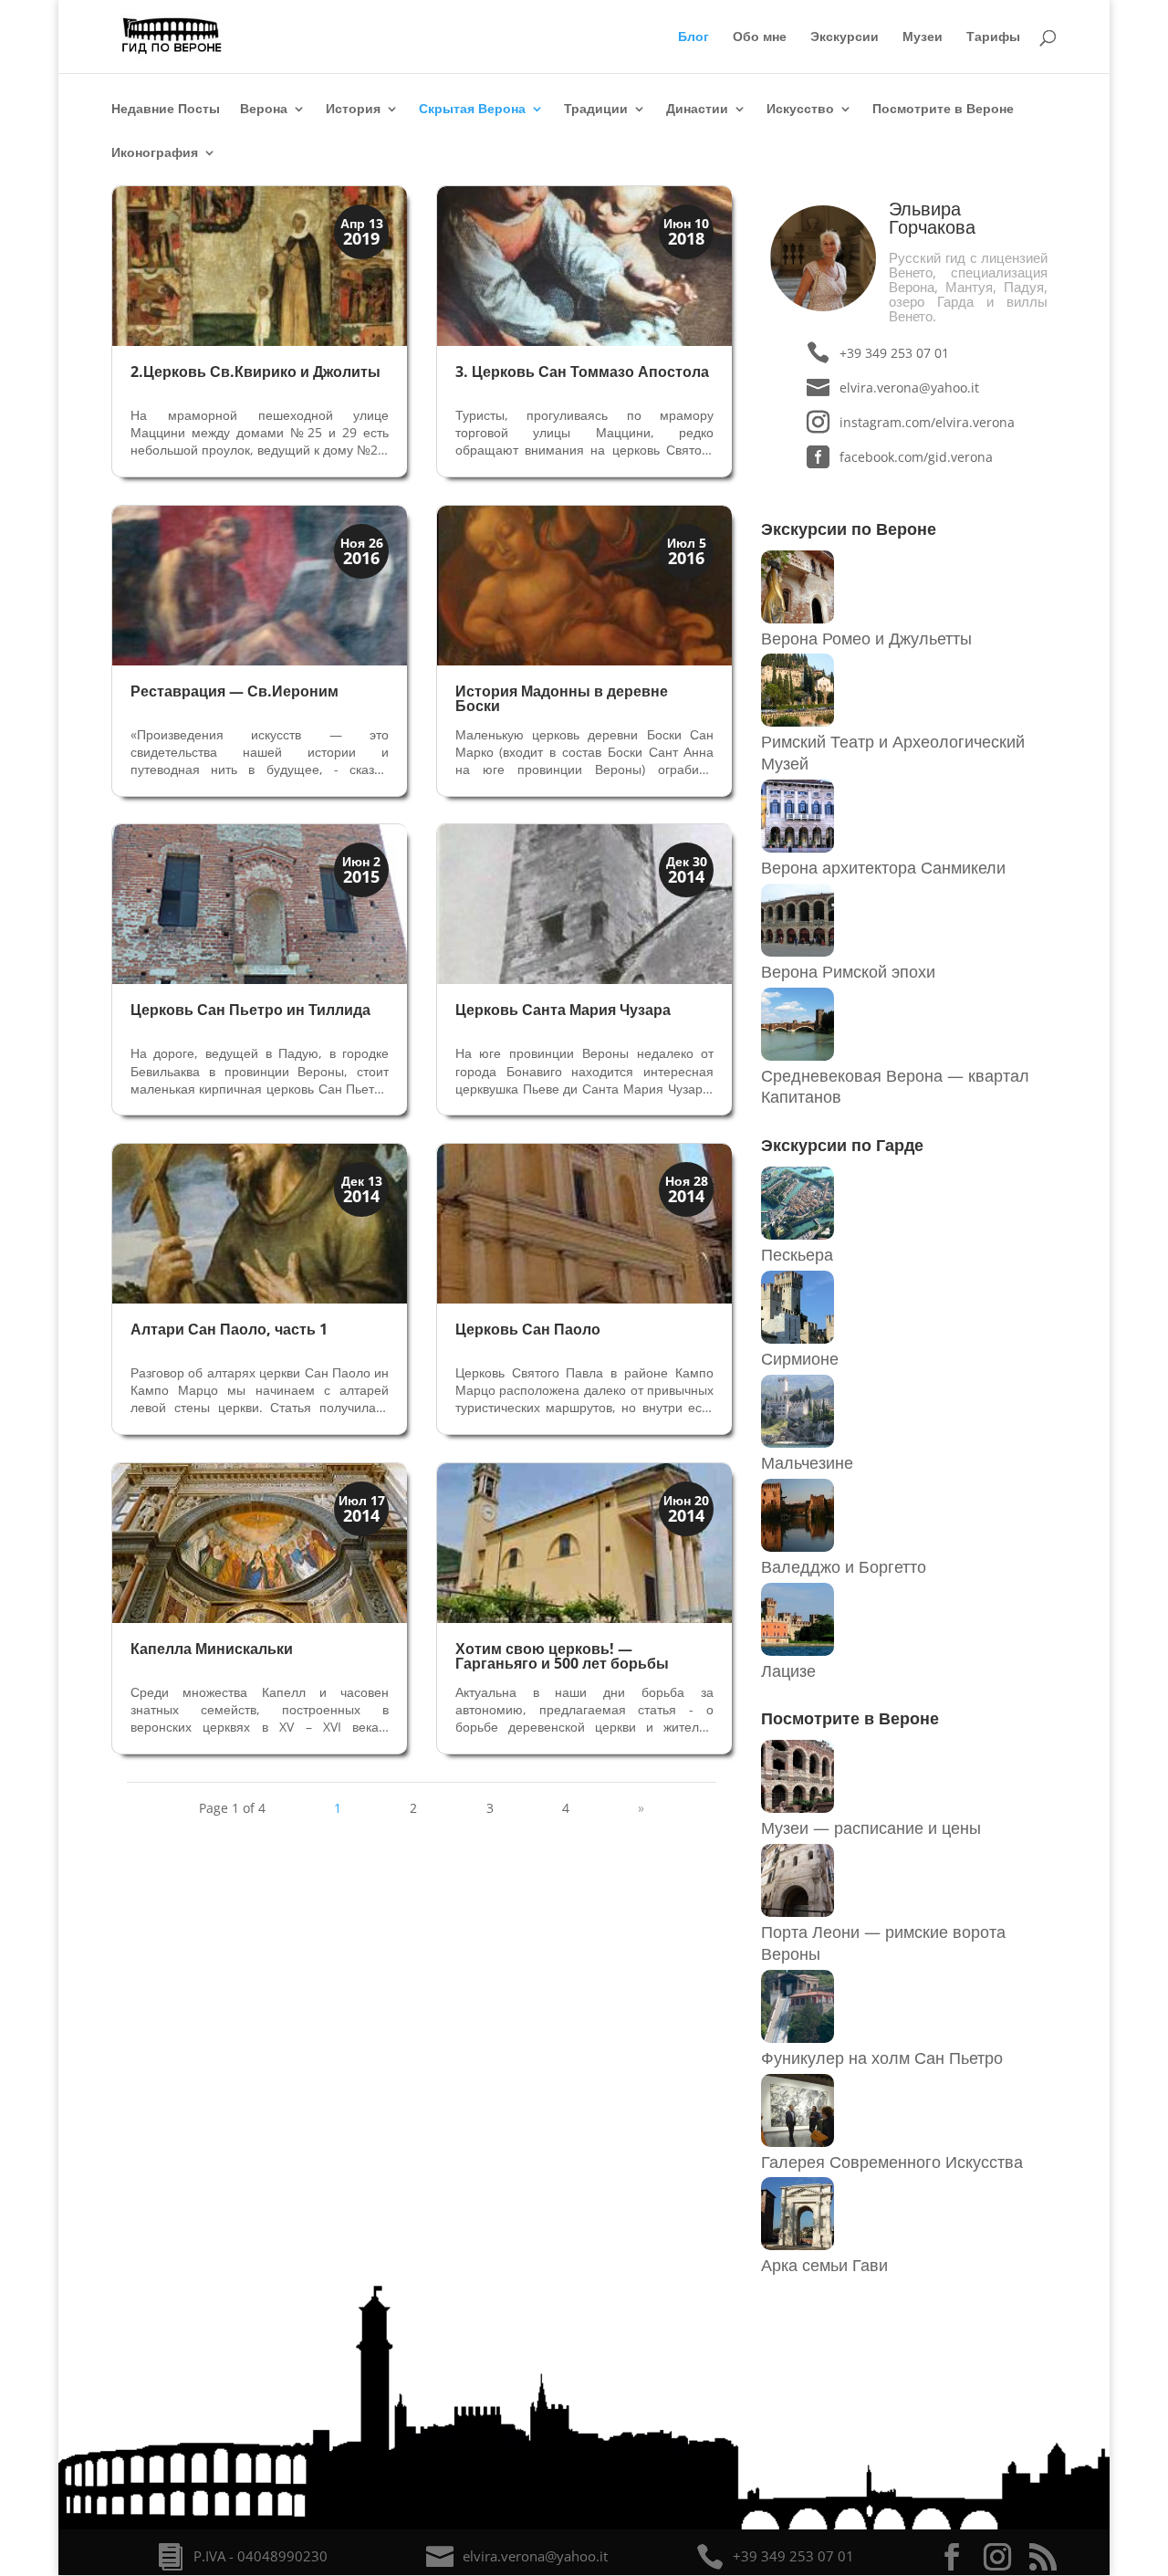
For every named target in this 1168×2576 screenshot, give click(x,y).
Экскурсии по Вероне (849, 529)
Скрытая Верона (472, 110)
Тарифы (993, 37)
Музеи (923, 37)
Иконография (155, 153)
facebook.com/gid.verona (916, 457)
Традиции (596, 110)
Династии (697, 110)
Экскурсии (845, 37)
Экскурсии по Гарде (842, 1145)
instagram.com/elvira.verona (927, 422)
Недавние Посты (166, 110)
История (353, 110)
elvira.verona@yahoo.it (909, 387)
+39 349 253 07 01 (894, 353)
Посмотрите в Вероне (943, 110)
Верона (264, 110)
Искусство (800, 110)
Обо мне (760, 37)
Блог (693, 37)
